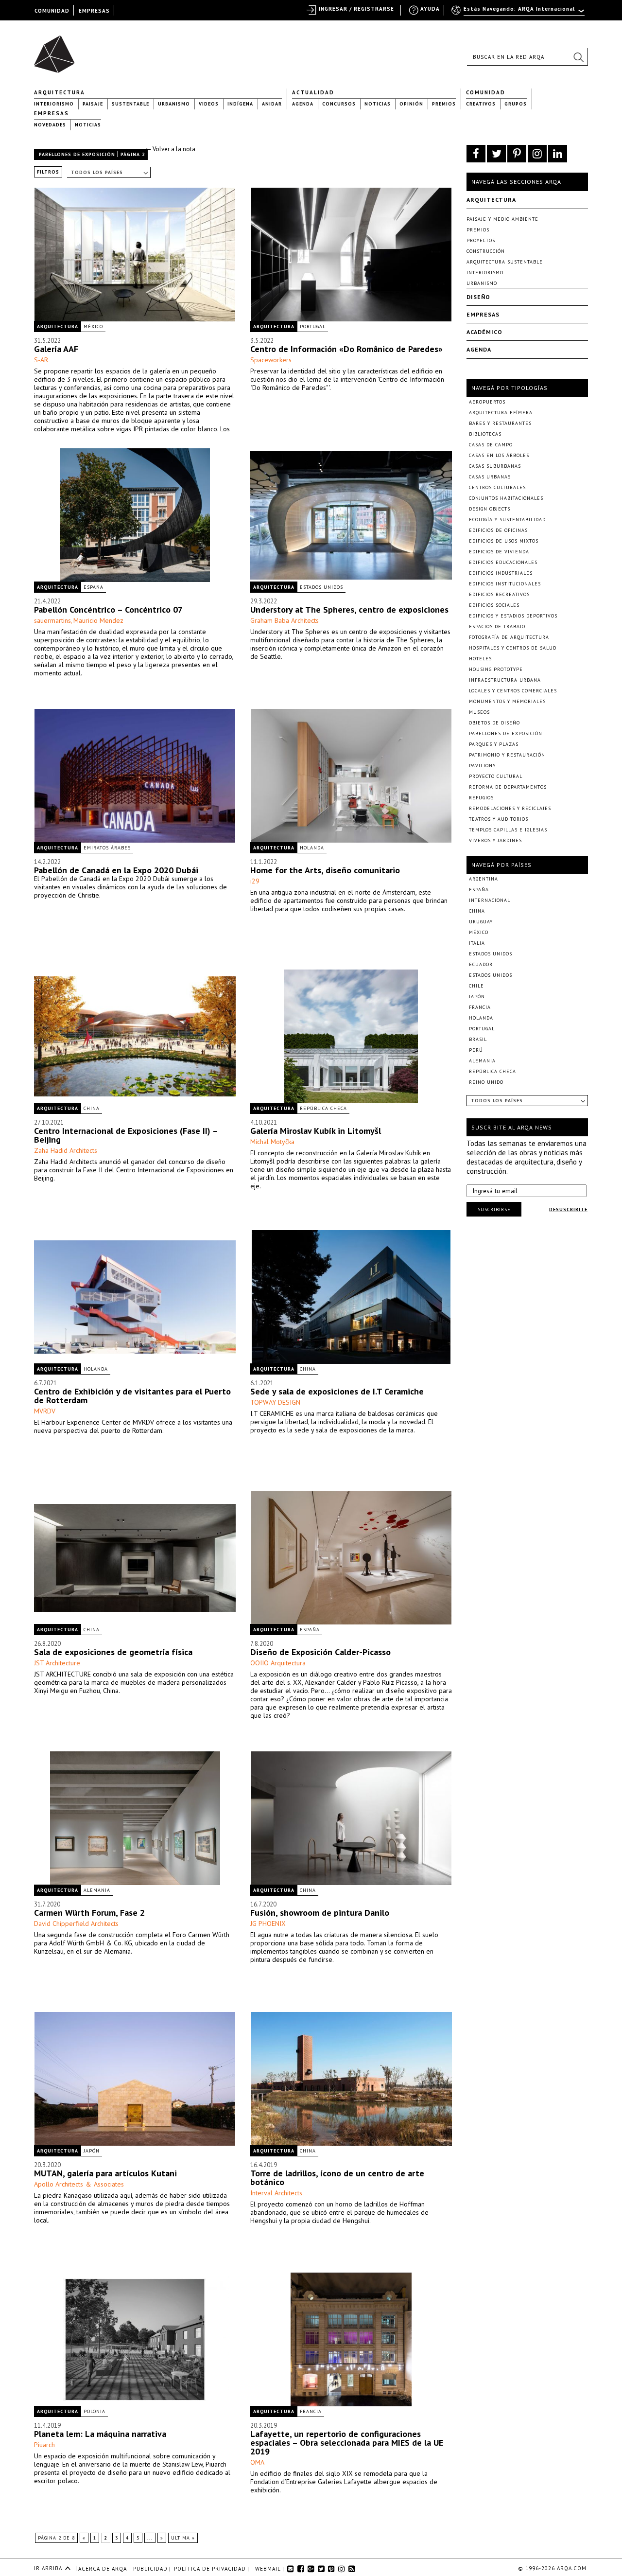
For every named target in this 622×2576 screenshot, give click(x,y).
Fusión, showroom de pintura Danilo (320, 1913)
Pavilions (482, 766)
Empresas (52, 113)
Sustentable (130, 104)
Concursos (339, 104)
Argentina (484, 879)
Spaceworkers (271, 360)
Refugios (481, 798)
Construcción (486, 251)
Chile (476, 986)
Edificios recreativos (499, 594)
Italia (477, 943)
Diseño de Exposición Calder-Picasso (320, 1652)
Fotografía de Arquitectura (509, 637)
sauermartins (52, 620)
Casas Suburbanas (495, 466)
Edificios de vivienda (499, 552)
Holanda (312, 848)
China (92, 1108)
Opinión (411, 104)
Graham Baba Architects (285, 620)
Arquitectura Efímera (501, 413)
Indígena (240, 104)
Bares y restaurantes (500, 423)
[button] (578, 57)
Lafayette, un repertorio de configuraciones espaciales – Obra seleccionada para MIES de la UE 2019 (347, 2443)
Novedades (50, 125)
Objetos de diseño (494, 723)
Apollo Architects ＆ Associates (79, 2184)
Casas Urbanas (490, 477)
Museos (479, 712)
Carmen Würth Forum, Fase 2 (89, 1913)
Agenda (303, 104)
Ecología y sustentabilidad (507, 520)
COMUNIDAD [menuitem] (52, 11)
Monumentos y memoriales (507, 701)
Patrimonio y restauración (507, 755)
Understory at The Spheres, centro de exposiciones (349, 609)
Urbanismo (174, 104)
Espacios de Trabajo (497, 626)
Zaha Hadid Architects (66, 1150)
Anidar (272, 104)
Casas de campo (491, 445)
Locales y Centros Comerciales (513, 691)
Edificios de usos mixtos (504, 541)
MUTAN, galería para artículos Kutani (105, 2173)
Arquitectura (60, 92)
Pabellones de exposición (77, 154)
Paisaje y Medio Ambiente (502, 219)
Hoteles (480, 659)
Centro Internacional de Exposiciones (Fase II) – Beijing (126, 1135)
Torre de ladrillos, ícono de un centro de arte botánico (337, 2178)
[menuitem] (519, 13)
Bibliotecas (485, 434)
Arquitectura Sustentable (505, 262)
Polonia (95, 2411)
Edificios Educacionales (503, 562)
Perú (476, 1050)
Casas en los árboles (499, 455)
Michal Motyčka (272, 1142)
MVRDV (45, 1411)
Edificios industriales (501, 573)
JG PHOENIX (268, 1923)
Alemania (97, 1890)
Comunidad (486, 92)
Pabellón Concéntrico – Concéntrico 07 (108, 609)
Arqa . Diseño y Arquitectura (57, 50)
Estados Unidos (321, 587)
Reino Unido (486, 1082)
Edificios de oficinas (498, 530)
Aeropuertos (487, 402)
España (94, 587)
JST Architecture (57, 1663)
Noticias (378, 104)
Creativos (481, 104)
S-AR (41, 360)
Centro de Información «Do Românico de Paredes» (346, 349)
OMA (257, 2462)
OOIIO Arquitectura (278, 1663)
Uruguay (481, 922)
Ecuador (481, 964)
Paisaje (93, 104)
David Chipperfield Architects (76, 1923)
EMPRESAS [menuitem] (94, 11)
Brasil (478, 1039)
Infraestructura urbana (505, 680)
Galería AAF (56, 349)
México (93, 326)
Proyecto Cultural (496, 776)
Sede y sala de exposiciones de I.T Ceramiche (337, 1391)
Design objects (490, 509)
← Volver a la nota (170, 149)
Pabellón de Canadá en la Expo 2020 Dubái (116, 870)
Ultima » (183, 2538)
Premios (444, 104)
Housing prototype (496, 669)
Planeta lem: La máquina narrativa (100, 2434)
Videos (209, 104)
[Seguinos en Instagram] (537, 154)
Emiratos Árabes (107, 848)
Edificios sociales (494, 605)
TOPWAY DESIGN (275, 1402)
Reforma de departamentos (508, 787)
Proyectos (481, 240)
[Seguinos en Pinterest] (517, 154)
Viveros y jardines (495, 840)
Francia (311, 2411)
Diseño (478, 297)
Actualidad (313, 92)
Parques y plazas (494, 744)
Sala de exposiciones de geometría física (113, 1652)
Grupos (516, 104)
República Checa (323, 1108)
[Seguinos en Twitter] (496, 154)
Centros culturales (497, 487)
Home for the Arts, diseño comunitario (325, 870)
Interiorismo (54, 104)
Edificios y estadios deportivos (513, 616)
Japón (92, 2151)
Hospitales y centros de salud (513, 648)
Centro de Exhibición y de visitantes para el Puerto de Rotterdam (132, 1396)
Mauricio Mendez (98, 620)
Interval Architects (276, 2193)
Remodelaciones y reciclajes (510, 808)
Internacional (490, 900)
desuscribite (568, 1209)
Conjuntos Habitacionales (506, 498)
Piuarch (44, 2445)
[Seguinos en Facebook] (476, 154)
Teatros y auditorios (499, 819)
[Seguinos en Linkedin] (558, 154)
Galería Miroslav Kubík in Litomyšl (316, 1131)
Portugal (313, 326)
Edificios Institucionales (505, 584)
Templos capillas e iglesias (508, 830)
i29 (255, 881)
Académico (484, 332)
